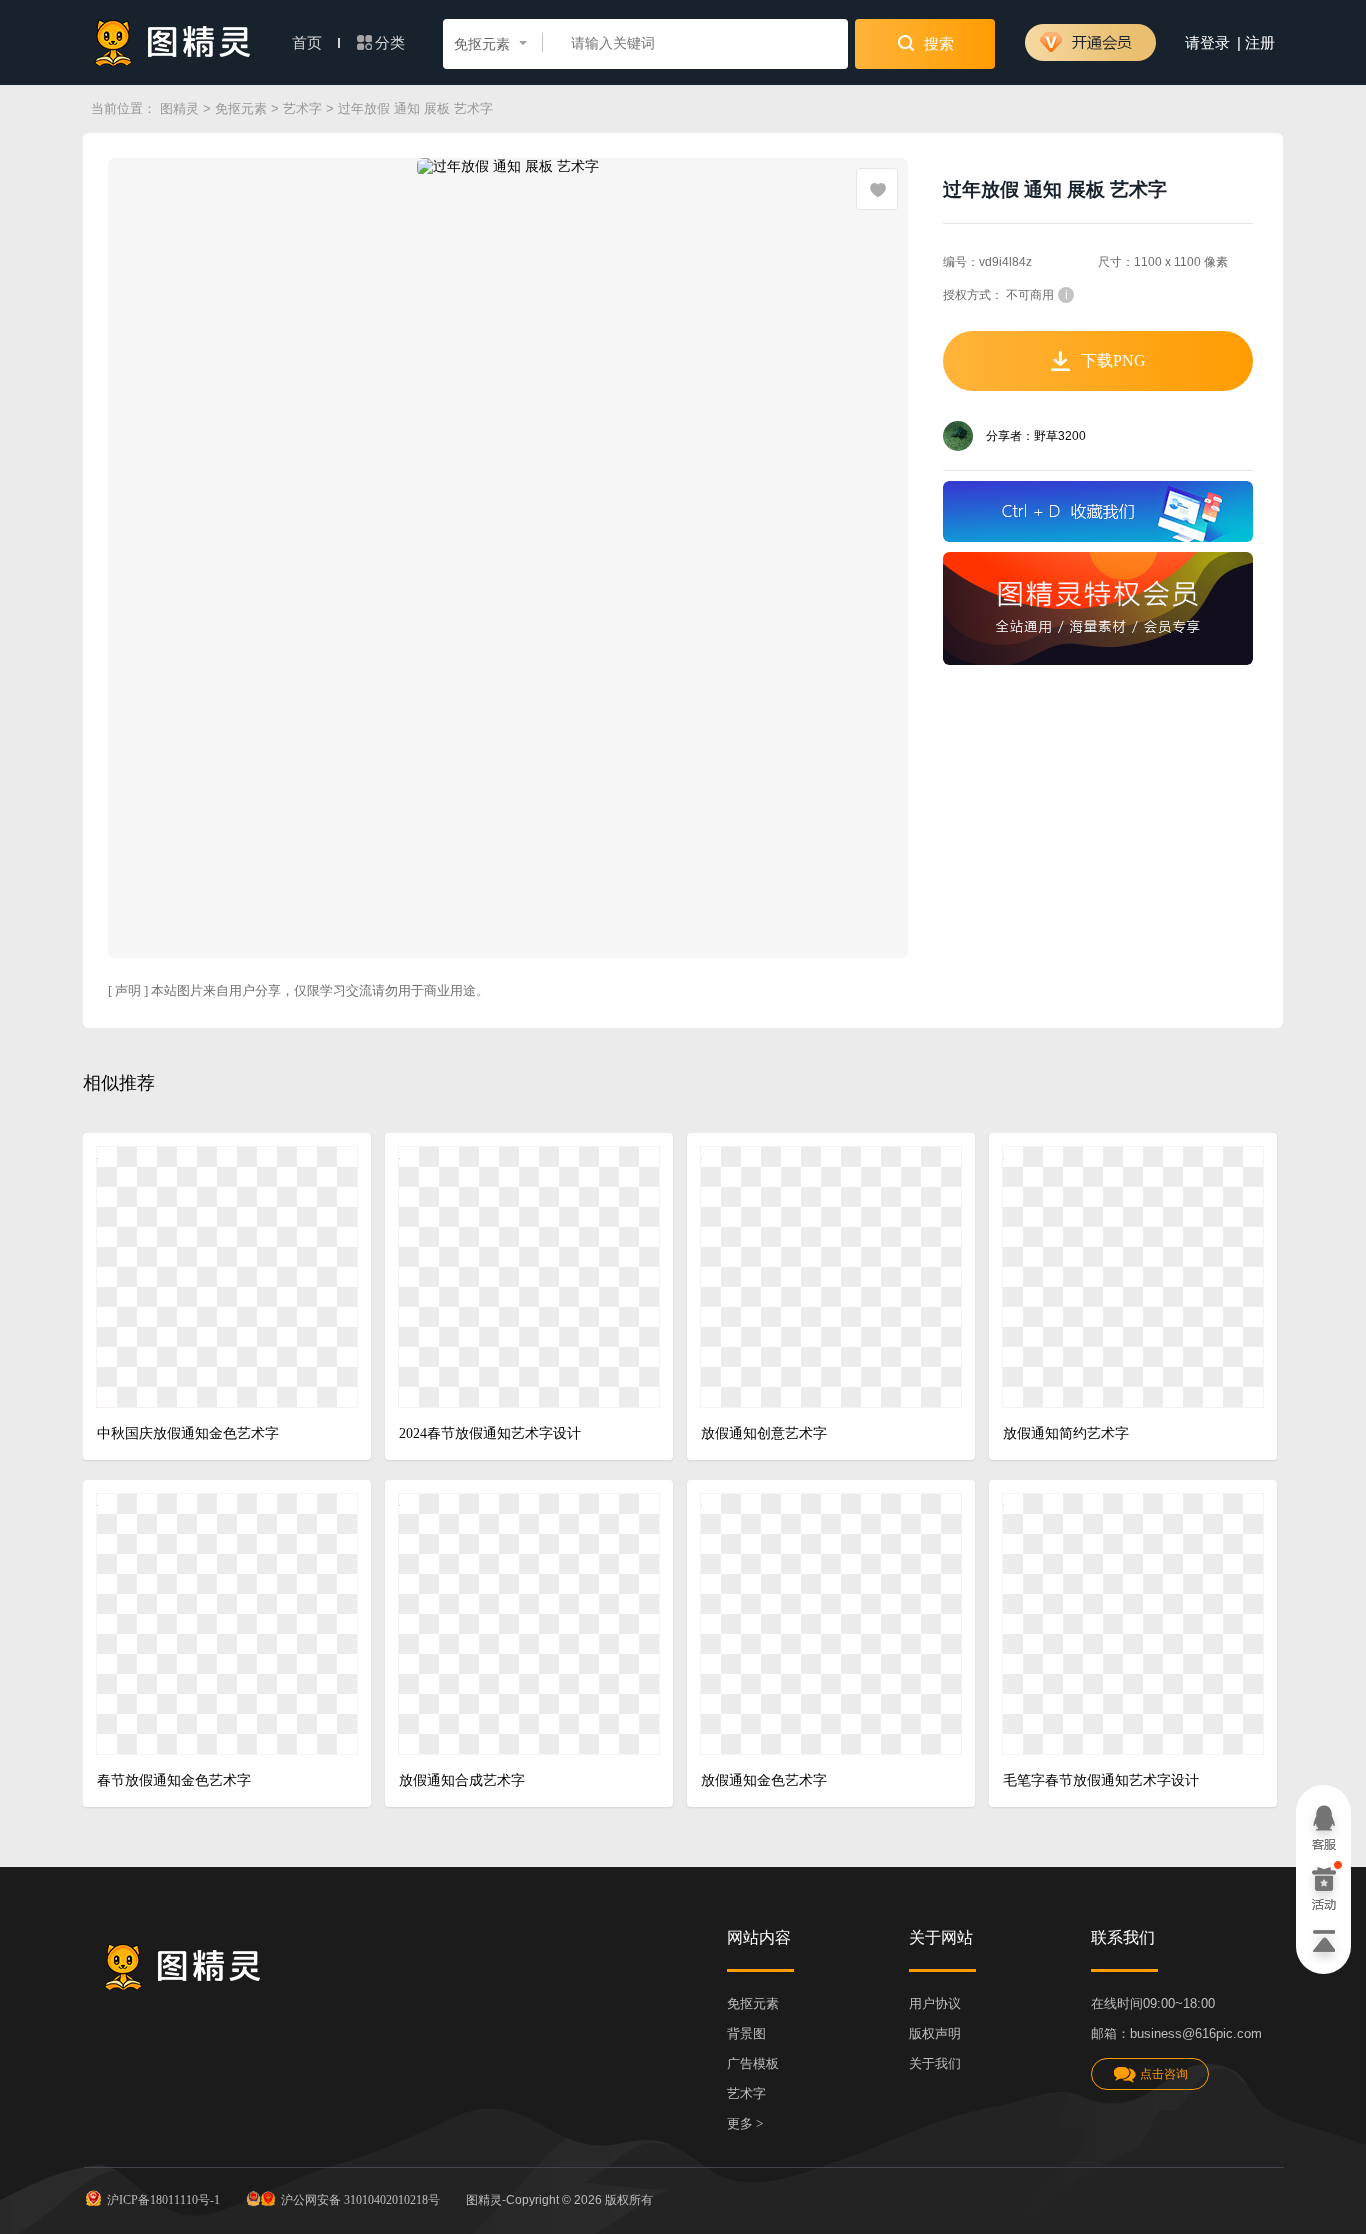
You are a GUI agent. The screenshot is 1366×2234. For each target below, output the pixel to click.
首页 (309, 43)
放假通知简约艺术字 (1066, 1433)
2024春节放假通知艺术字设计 (490, 1433)
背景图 (746, 2033)
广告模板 (753, 2063)
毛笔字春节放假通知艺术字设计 (1101, 1780)
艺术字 (302, 108)
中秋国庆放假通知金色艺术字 (188, 1433)
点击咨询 (1164, 2074)
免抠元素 (241, 108)
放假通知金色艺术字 (764, 1780)
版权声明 (935, 2033)
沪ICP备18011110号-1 (163, 2200)
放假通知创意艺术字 (764, 1433)
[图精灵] (173, 42)
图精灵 (179, 108)
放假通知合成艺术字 (462, 1780)
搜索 (937, 44)
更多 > (745, 2123)
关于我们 (935, 2063)
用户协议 (935, 2003)
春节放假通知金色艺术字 (174, 1780)
